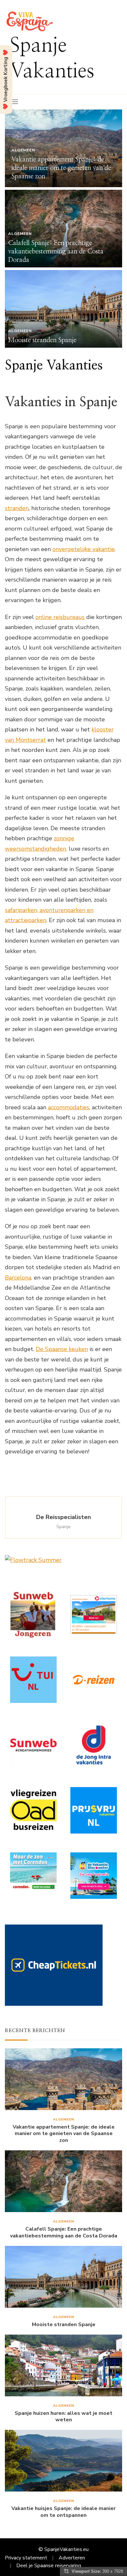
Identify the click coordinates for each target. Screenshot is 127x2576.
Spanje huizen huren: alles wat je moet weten (63, 2417)
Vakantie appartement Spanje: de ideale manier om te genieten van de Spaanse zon (61, 168)
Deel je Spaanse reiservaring (49, 2566)
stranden (17, 508)
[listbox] (63, 229)
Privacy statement (26, 2558)
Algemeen (23, 150)
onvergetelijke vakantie (84, 549)
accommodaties (69, 1107)
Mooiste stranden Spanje (42, 340)
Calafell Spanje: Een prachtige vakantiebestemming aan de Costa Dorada (56, 251)
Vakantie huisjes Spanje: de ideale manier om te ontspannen (63, 2512)
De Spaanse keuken (62, 1349)
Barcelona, (19, 1278)
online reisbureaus (60, 617)
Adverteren (72, 2558)
